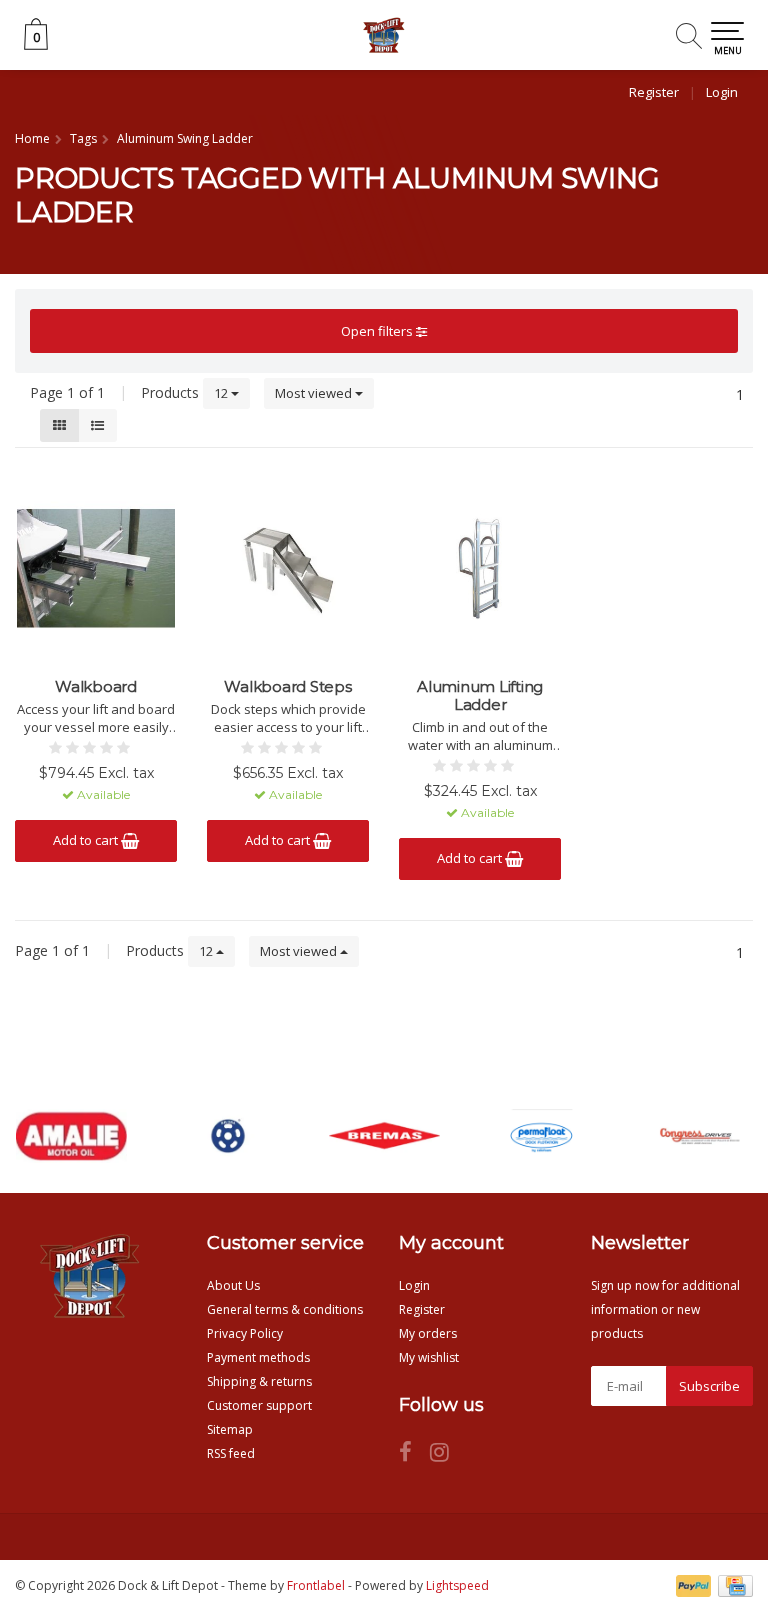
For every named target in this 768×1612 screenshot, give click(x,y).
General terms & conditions (285, 1309)
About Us (233, 1285)
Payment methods (258, 1357)
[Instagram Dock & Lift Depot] (447, 1455)
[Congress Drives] (698, 1136)
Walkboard (96, 687)
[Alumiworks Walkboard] (96, 568)
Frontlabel (316, 1585)
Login (722, 92)
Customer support (259, 1405)
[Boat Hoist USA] (228, 1136)
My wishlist (429, 1357)
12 (222, 393)
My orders (428, 1333)
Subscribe (709, 1386)
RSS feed (231, 1453)
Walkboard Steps (287, 687)
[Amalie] (72, 1136)
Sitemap (230, 1429)
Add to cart (87, 840)
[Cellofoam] (541, 1136)
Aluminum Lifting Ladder (480, 696)
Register (654, 92)
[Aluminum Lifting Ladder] (480, 568)
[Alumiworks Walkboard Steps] (288, 568)
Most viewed (315, 393)
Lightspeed (457, 1585)
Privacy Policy (245, 1333)
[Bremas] (385, 1136)
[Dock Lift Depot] (384, 35)
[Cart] (36, 44)
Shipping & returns (259, 1381)
